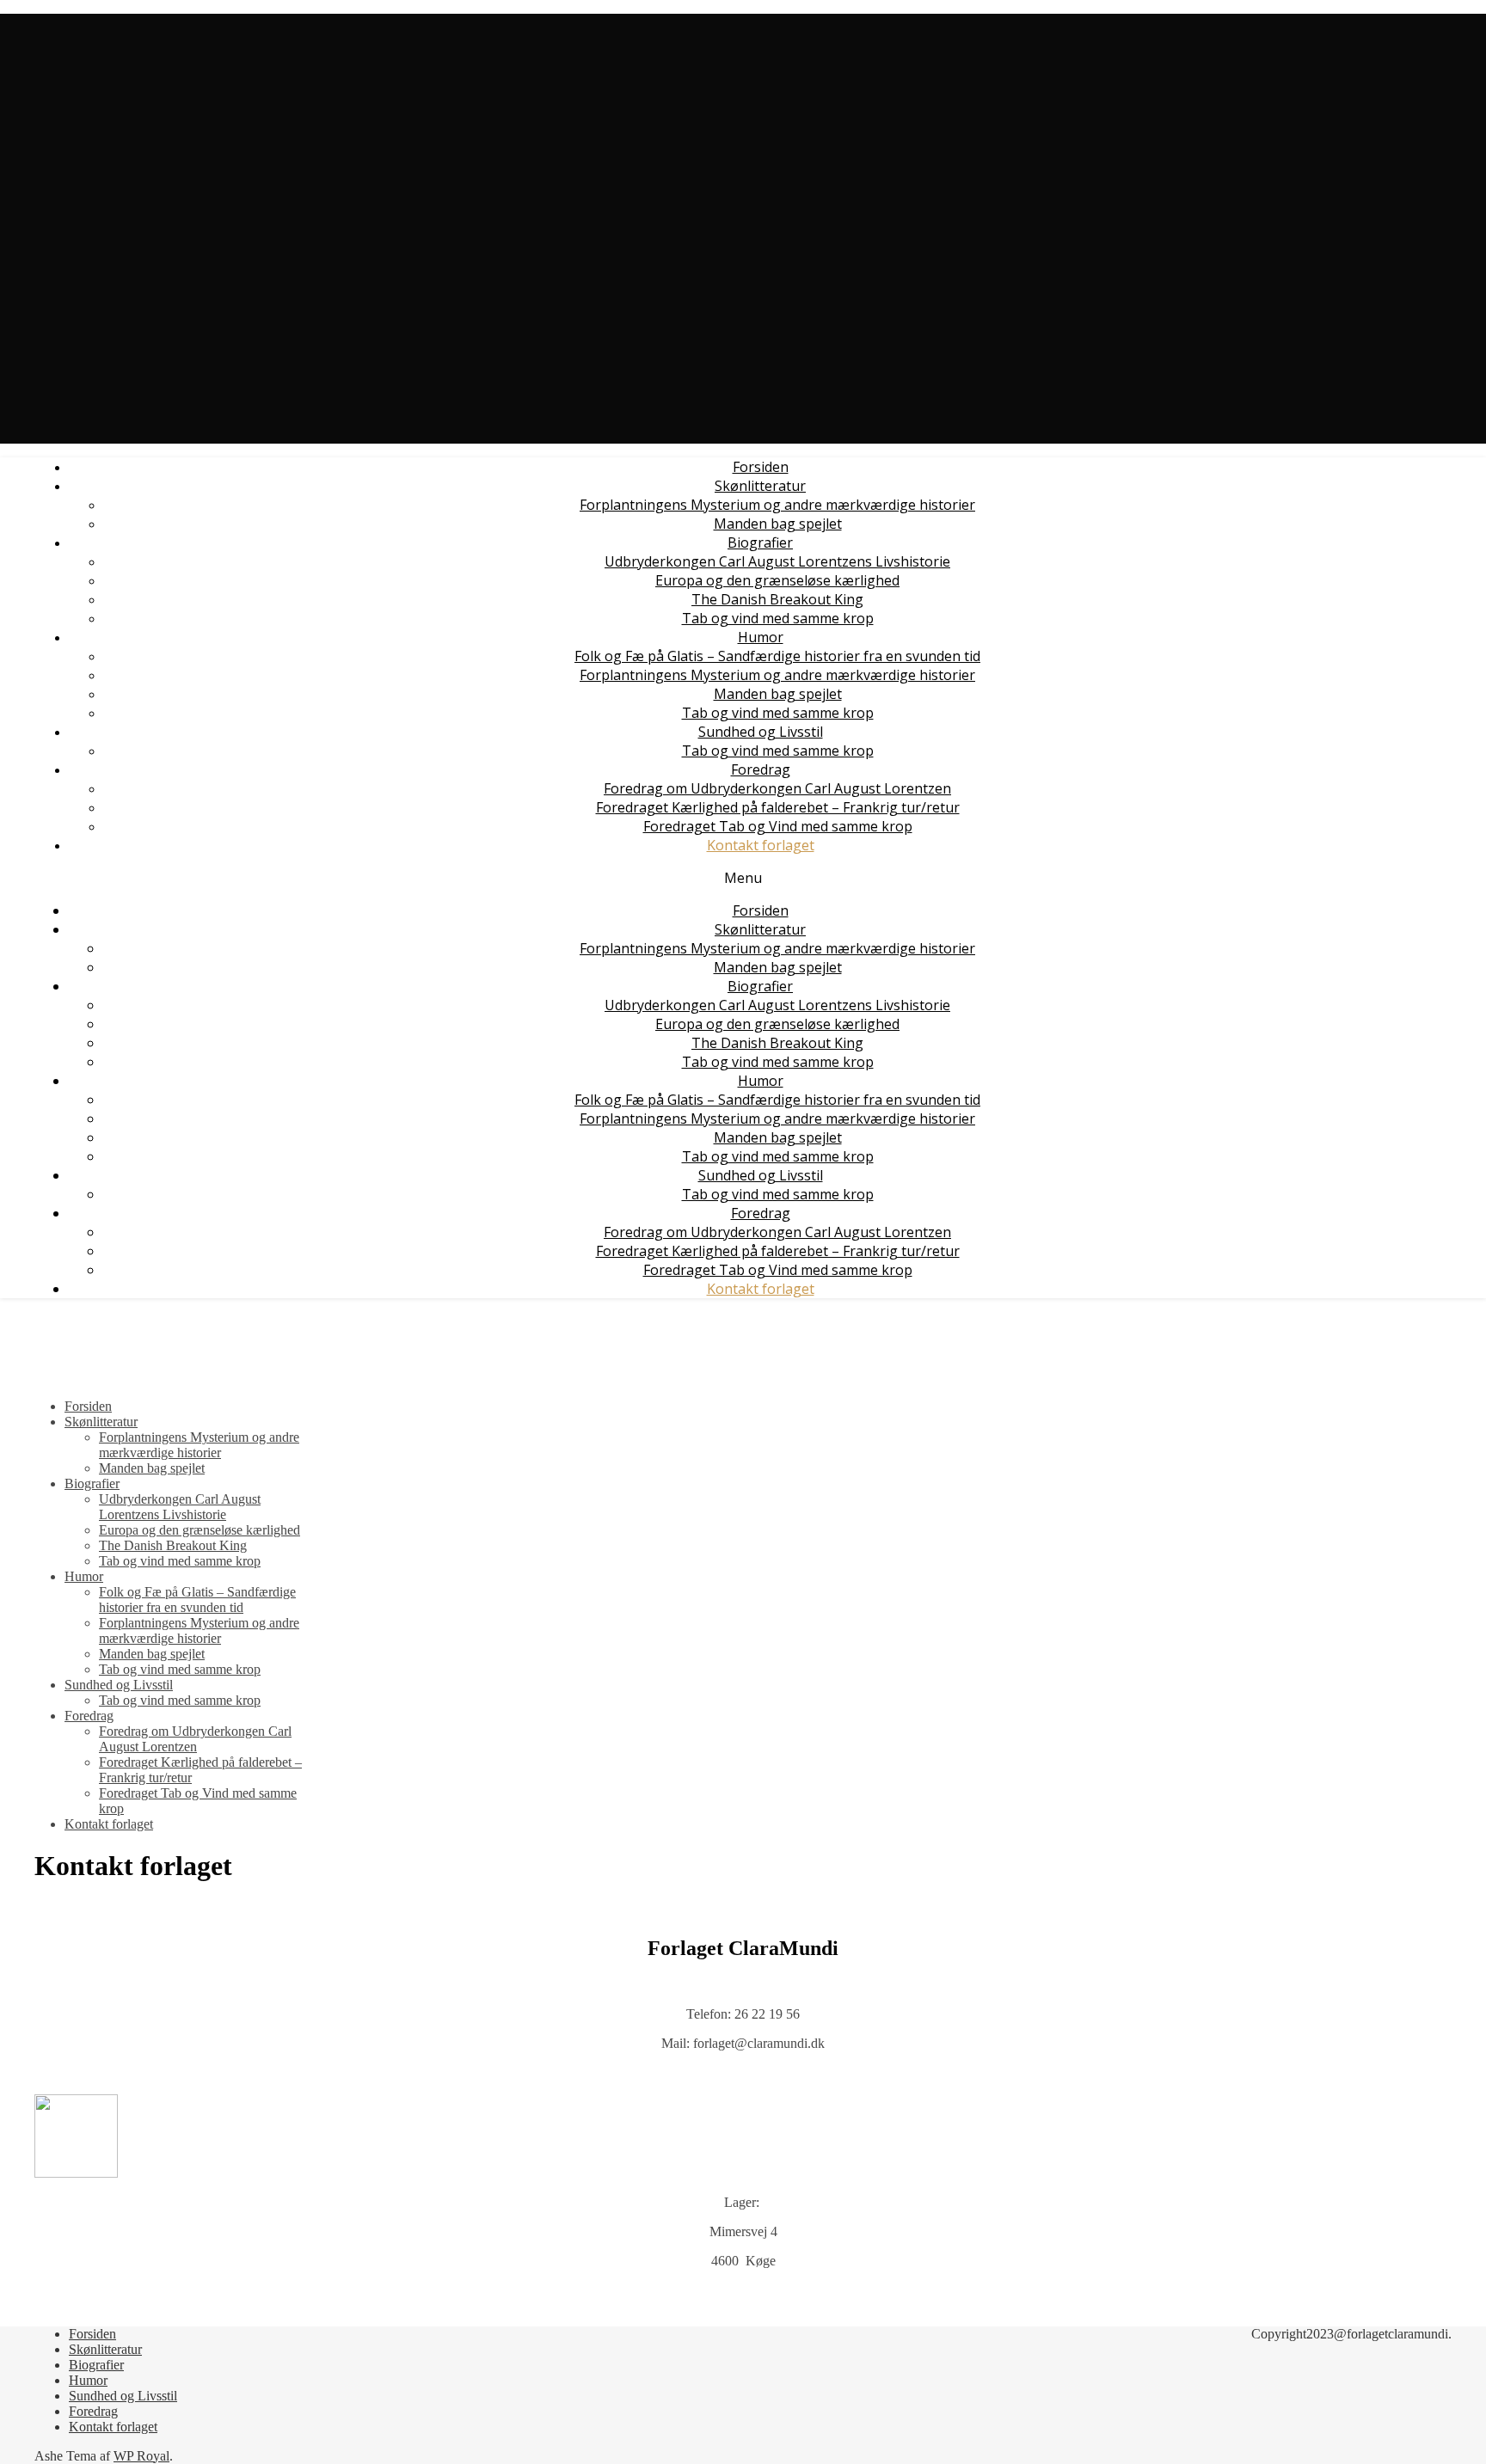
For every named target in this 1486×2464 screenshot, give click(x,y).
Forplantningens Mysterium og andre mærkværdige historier (777, 505)
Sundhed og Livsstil (761, 732)
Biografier (760, 542)
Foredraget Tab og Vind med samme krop (778, 826)
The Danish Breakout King (777, 599)
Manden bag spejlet (778, 524)
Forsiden (761, 467)
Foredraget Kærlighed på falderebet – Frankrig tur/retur (778, 807)
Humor (761, 637)
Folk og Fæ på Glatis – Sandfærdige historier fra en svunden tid (777, 656)
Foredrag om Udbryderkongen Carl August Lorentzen (777, 788)
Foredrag (761, 769)
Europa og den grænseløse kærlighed (777, 580)
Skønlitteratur (760, 486)
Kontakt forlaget (761, 845)
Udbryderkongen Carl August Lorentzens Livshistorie (777, 561)
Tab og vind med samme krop (778, 618)
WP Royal (141, 2456)
